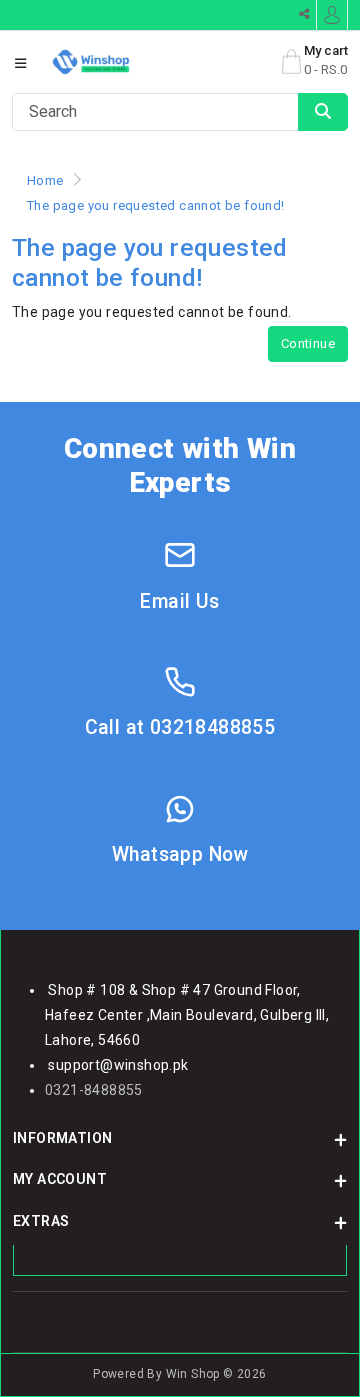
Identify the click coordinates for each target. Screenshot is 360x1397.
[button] (20, 63)
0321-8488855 (94, 1090)
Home (45, 180)
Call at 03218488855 (180, 727)
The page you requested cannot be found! (156, 205)
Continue (308, 343)
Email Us (179, 601)
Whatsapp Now (180, 854)
